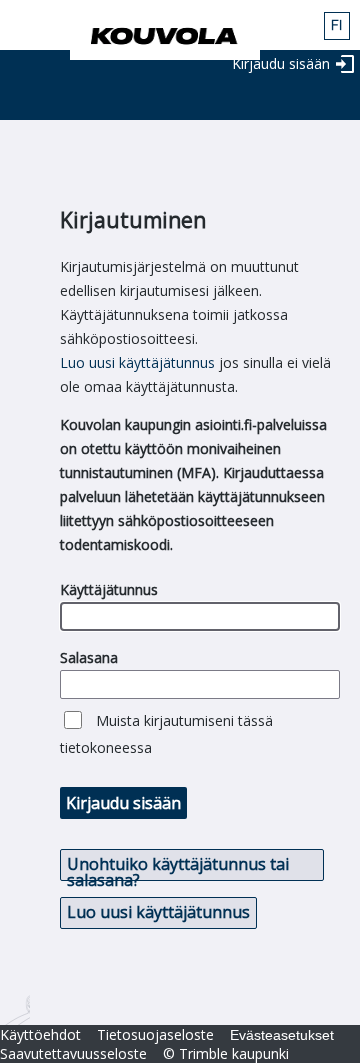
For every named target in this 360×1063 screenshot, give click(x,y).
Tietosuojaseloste (155, 1034)
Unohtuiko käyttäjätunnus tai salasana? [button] (178, 867)
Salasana (89, 657)
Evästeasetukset (282, 1035)
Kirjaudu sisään (281, 63)
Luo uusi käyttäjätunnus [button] (158, 912)
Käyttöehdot (40, 1034)
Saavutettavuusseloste (73, 1053)
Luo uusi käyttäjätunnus (137, 362)
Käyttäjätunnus (109, 589)
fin (337, 26)
